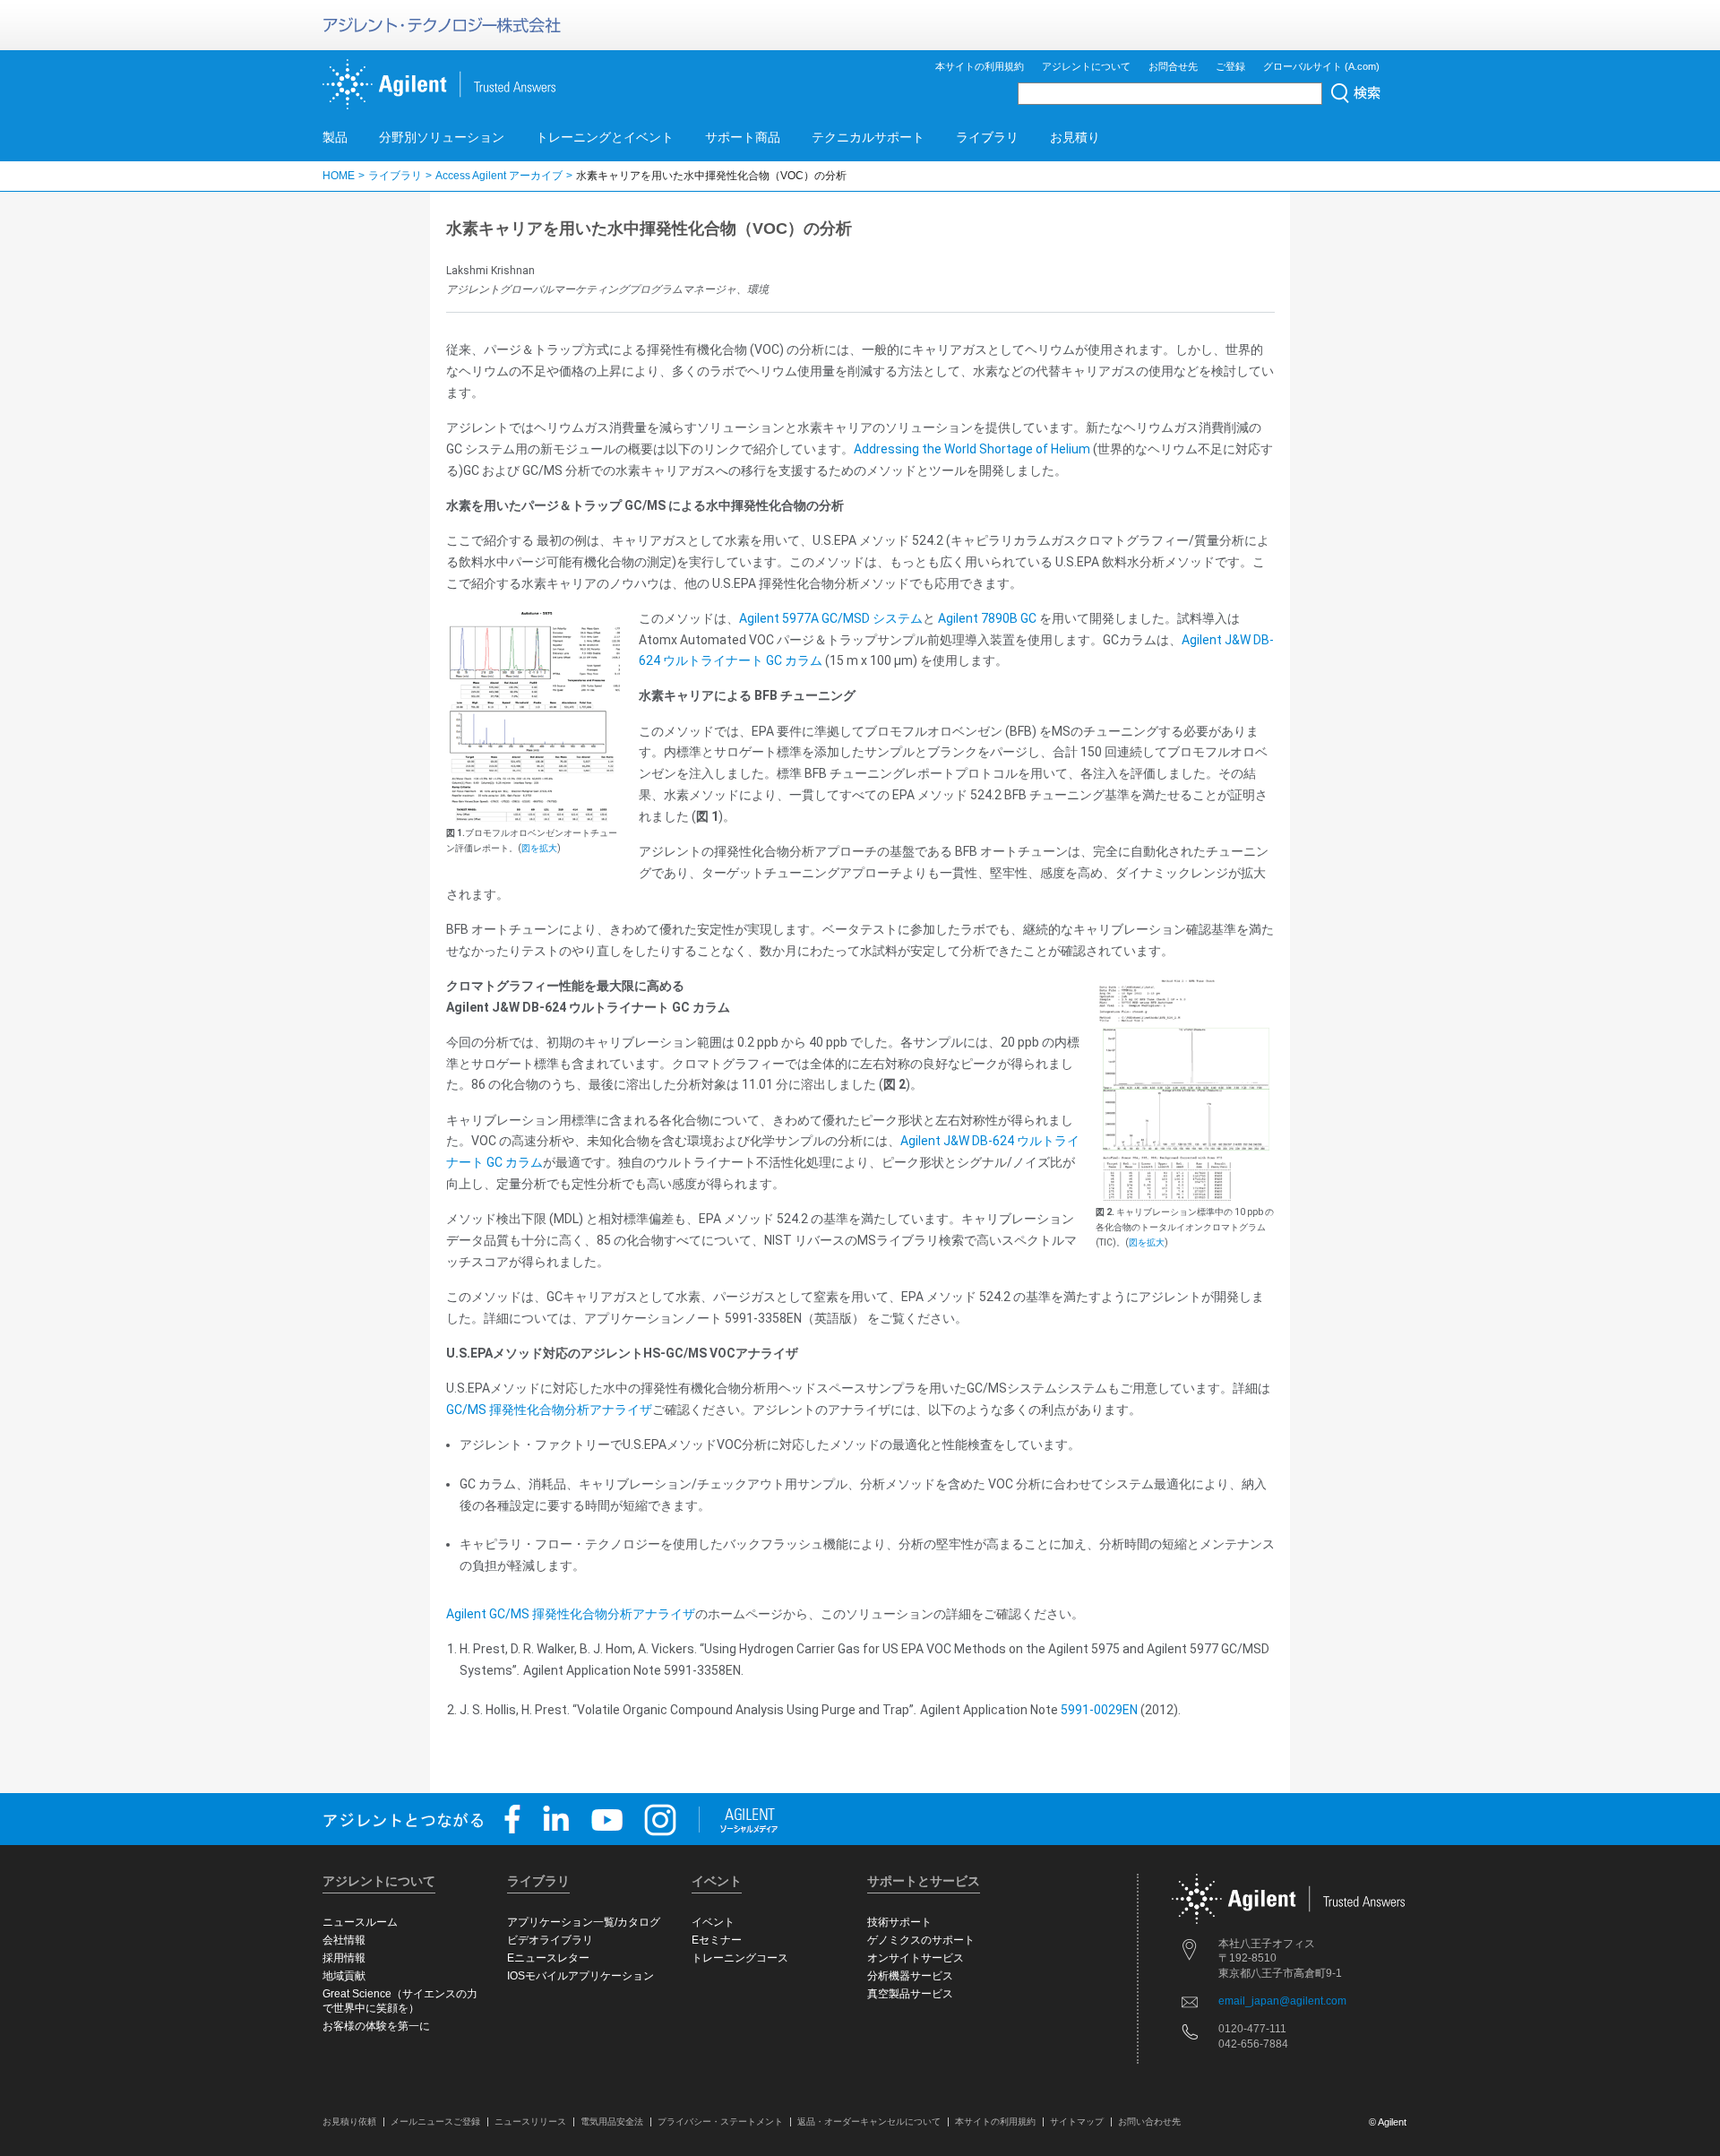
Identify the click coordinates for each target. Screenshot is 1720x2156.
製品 (335, 137)
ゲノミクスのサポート (921, 1940)
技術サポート (899, 1922)
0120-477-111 (1252, 2029)
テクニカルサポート (868, 137)
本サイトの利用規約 (980, 66)
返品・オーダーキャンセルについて (869, 2122)
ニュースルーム (360, 1922)
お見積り (1075, 137)
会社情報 (344, 1940)
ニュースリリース (530, 2122)
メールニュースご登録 (435, 2122)
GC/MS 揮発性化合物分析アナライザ (549, 1410)
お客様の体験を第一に (376, 2026)
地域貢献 (344, 1976)
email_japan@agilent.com (1282, 2001)
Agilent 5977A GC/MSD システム (831, 618)
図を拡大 (539, 848)
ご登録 (1230, 66)
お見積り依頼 (349, 2122)
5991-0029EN (1099, 1710)
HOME (339, 176)
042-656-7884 (1253, 2044)
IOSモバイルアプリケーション (580, 1976)
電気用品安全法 (612, 2122)
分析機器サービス (910, 1976)
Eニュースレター (548, 1958)
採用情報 (344, 1958)
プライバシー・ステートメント (720, 2122)
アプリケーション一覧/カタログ (584, 1922)
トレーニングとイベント (605, 137)
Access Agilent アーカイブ (499, 176)
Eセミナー (717, 1940)
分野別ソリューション (442, 137)
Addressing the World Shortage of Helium (972, 449)
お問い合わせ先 (1149, 2122)
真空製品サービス (910, 1994)
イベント (713, 1922)
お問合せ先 (1173, 66)
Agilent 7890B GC (987, 618)
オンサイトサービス (916, 1958)
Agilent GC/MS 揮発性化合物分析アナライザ (571, 1614)
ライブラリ (987, 137)
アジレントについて (1086, 66)
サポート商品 (743, 137)
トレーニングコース (740, 1958)
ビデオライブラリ (550, 1940)
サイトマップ (1077, 2122)
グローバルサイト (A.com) (1321, 66)
